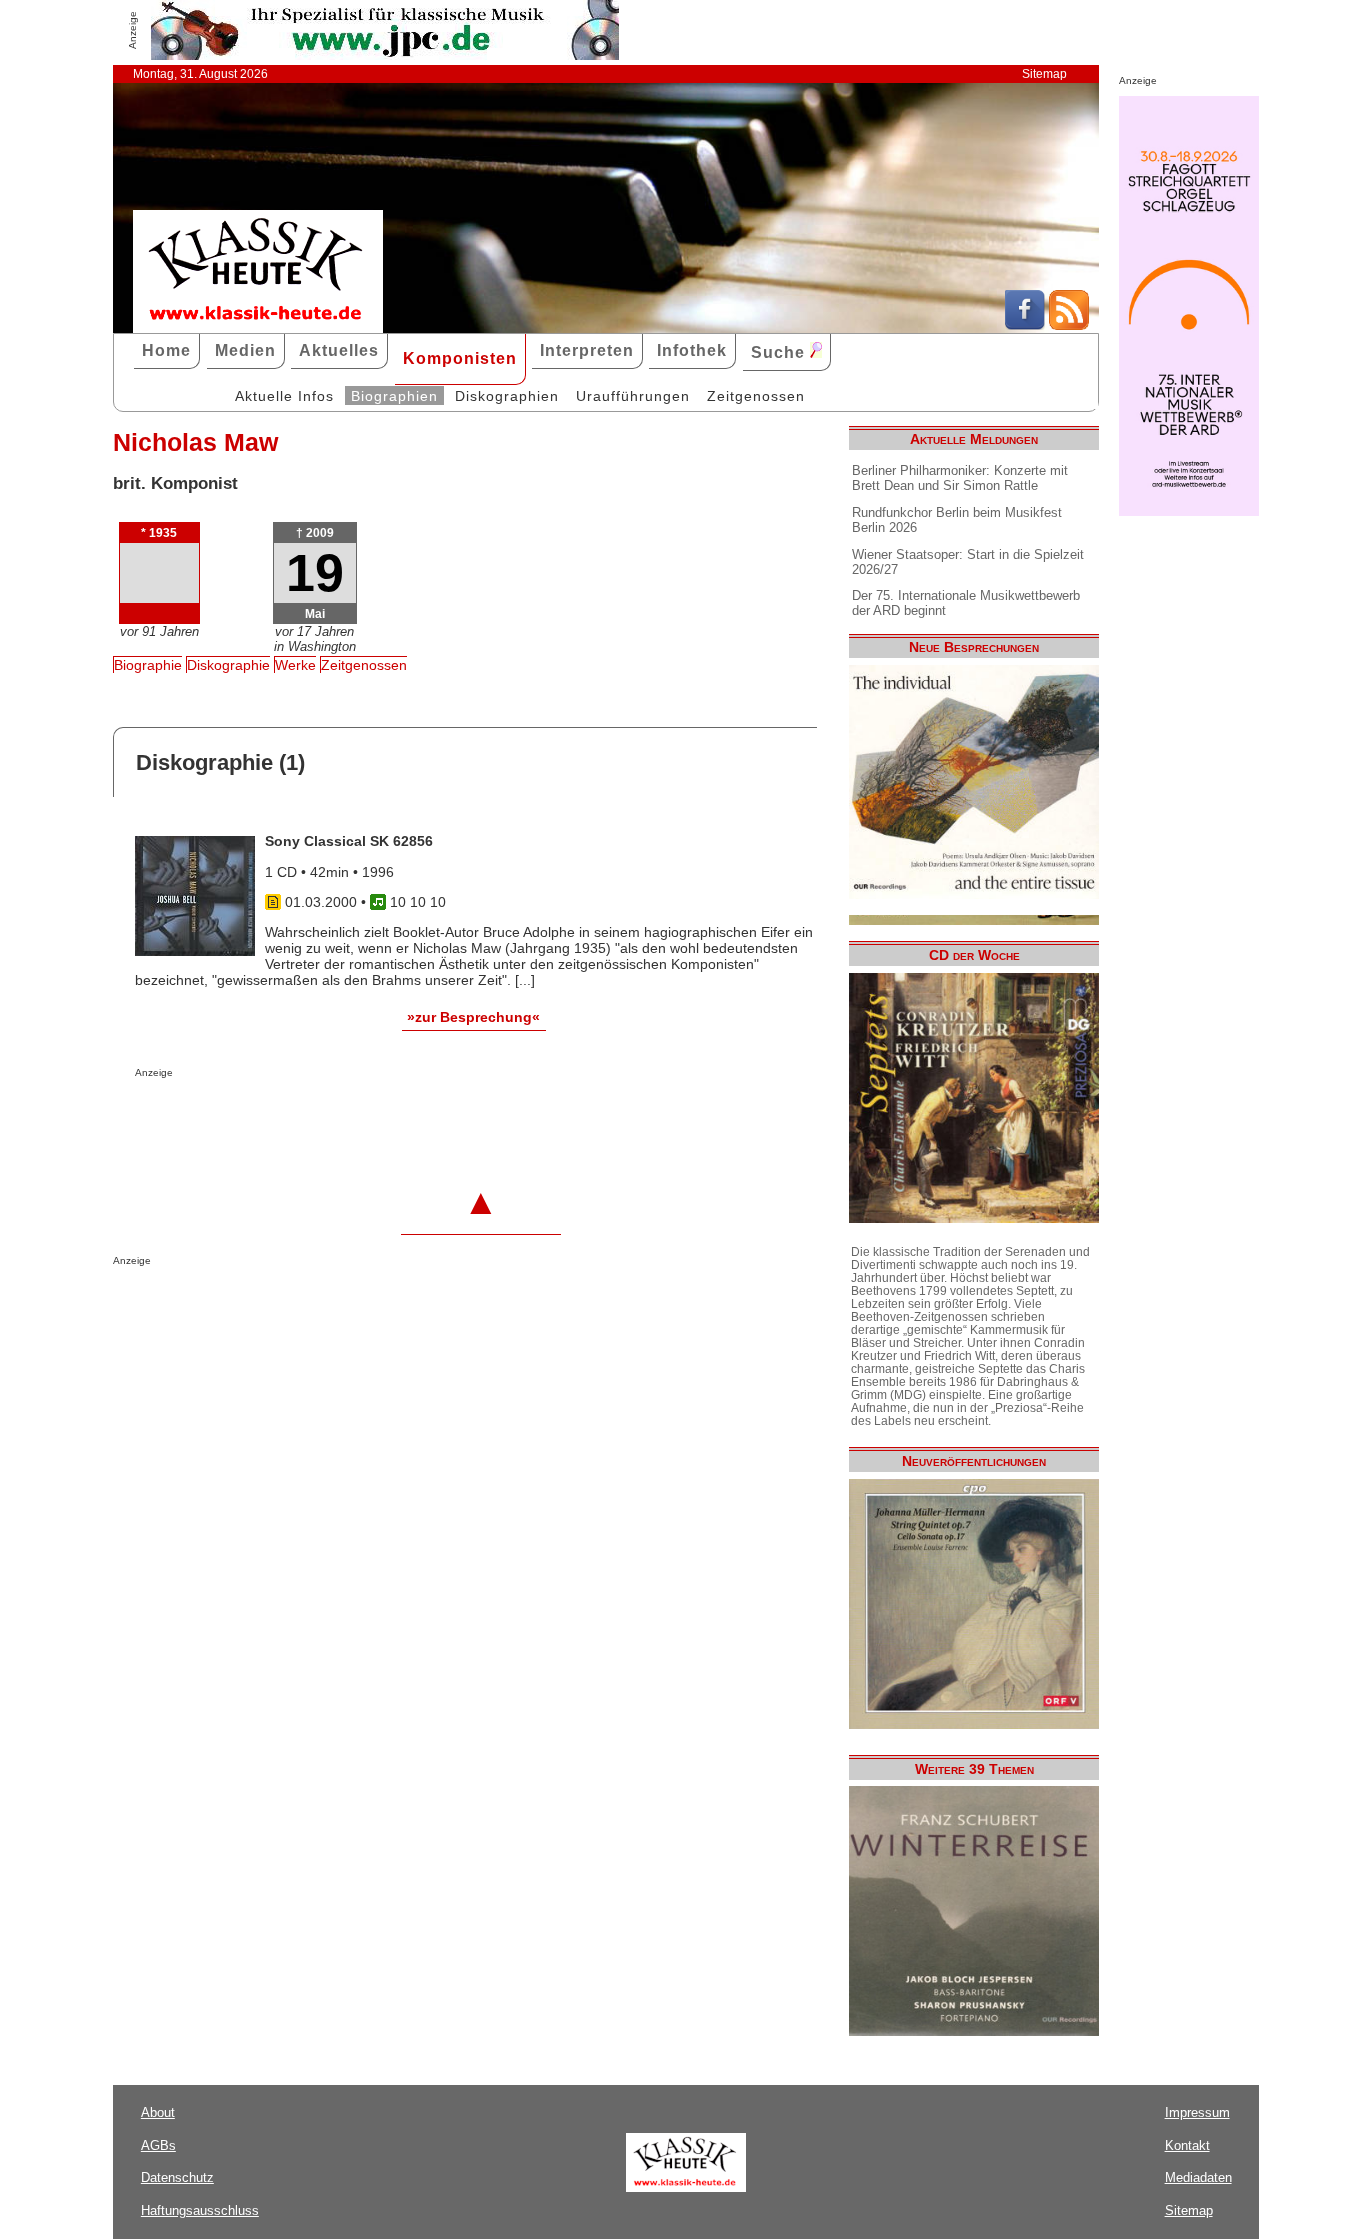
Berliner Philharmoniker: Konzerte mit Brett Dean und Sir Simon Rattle (960, 478)
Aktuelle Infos (284, 396)
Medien (245, 350)
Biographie (148, 665)
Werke (295, 665)
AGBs (158, 2145)
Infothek (692, 350)
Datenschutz (177, 2177)
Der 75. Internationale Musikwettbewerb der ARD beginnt (966, 603)
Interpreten (587, 350)
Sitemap (1044, 74)
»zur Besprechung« (473, 1017)
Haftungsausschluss (200, 2210)
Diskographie (228, 665)
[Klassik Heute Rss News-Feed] (1069, 325)
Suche (780, 352)
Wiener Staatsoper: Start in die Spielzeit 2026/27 (968, 562)
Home (166, 350)
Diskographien (507, 396)
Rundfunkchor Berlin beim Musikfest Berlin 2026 (957, 520)
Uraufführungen (633, 396)
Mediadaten (1198, 2177)
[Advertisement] (369, 1118)
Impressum (1197, 2112)
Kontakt (1187, 2145)
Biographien (394, 396)
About (158, 2112)
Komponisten (460, 358)
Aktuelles (339, 350)
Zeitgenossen (756, 396)
